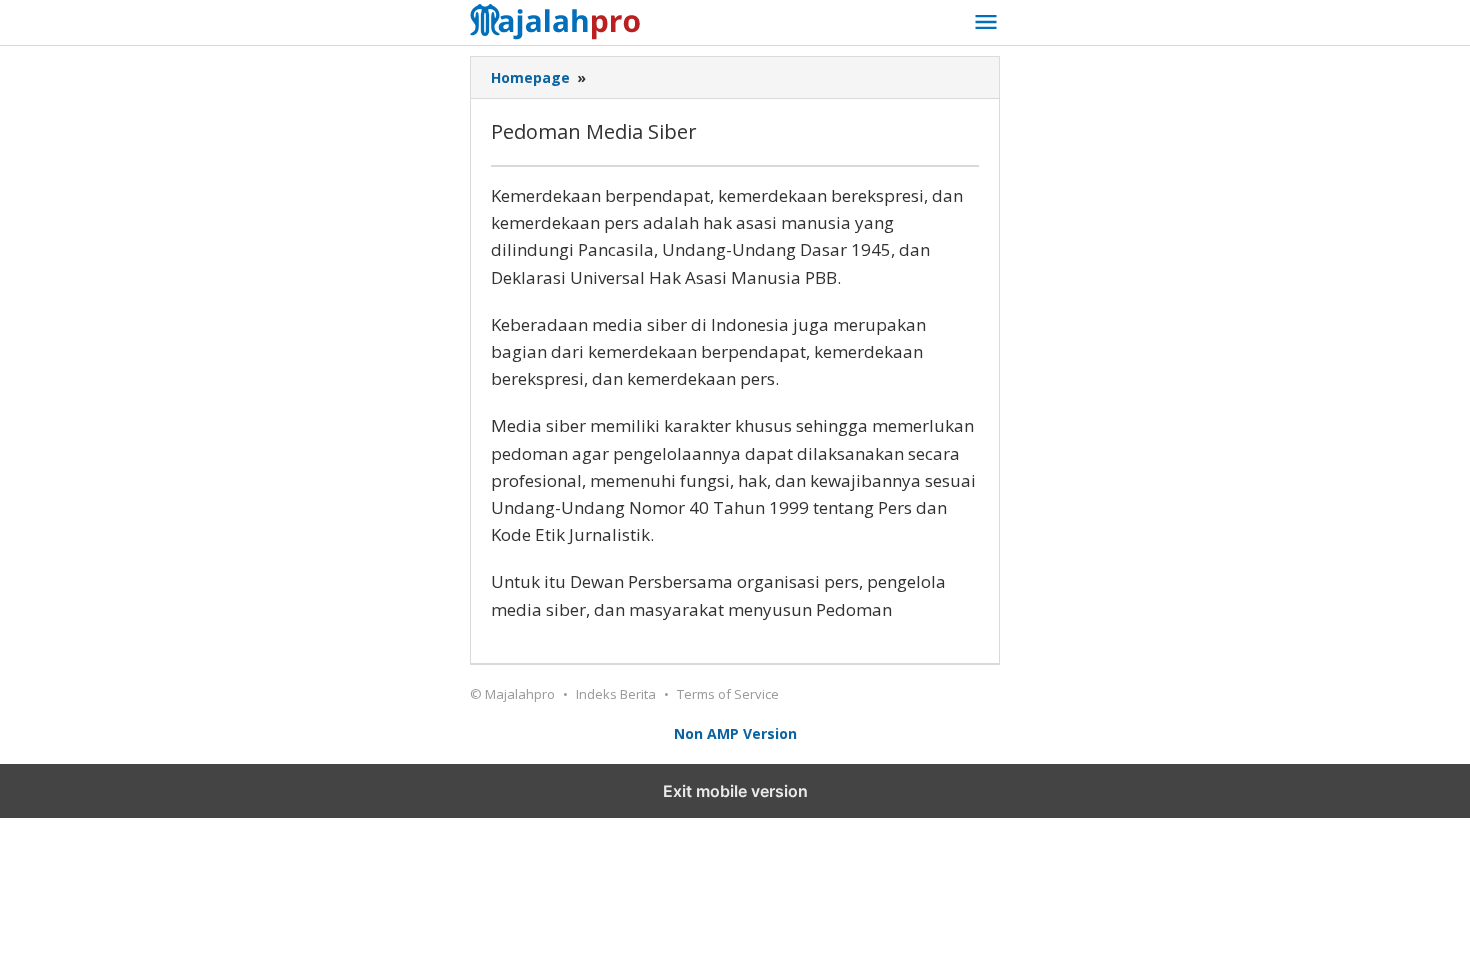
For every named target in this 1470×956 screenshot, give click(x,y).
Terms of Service (728, 694)
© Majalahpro (512, 694)
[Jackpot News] (561, 18)
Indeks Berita (616, 694)
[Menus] (986, 23)
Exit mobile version (735, 791)
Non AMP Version (735, 733)
